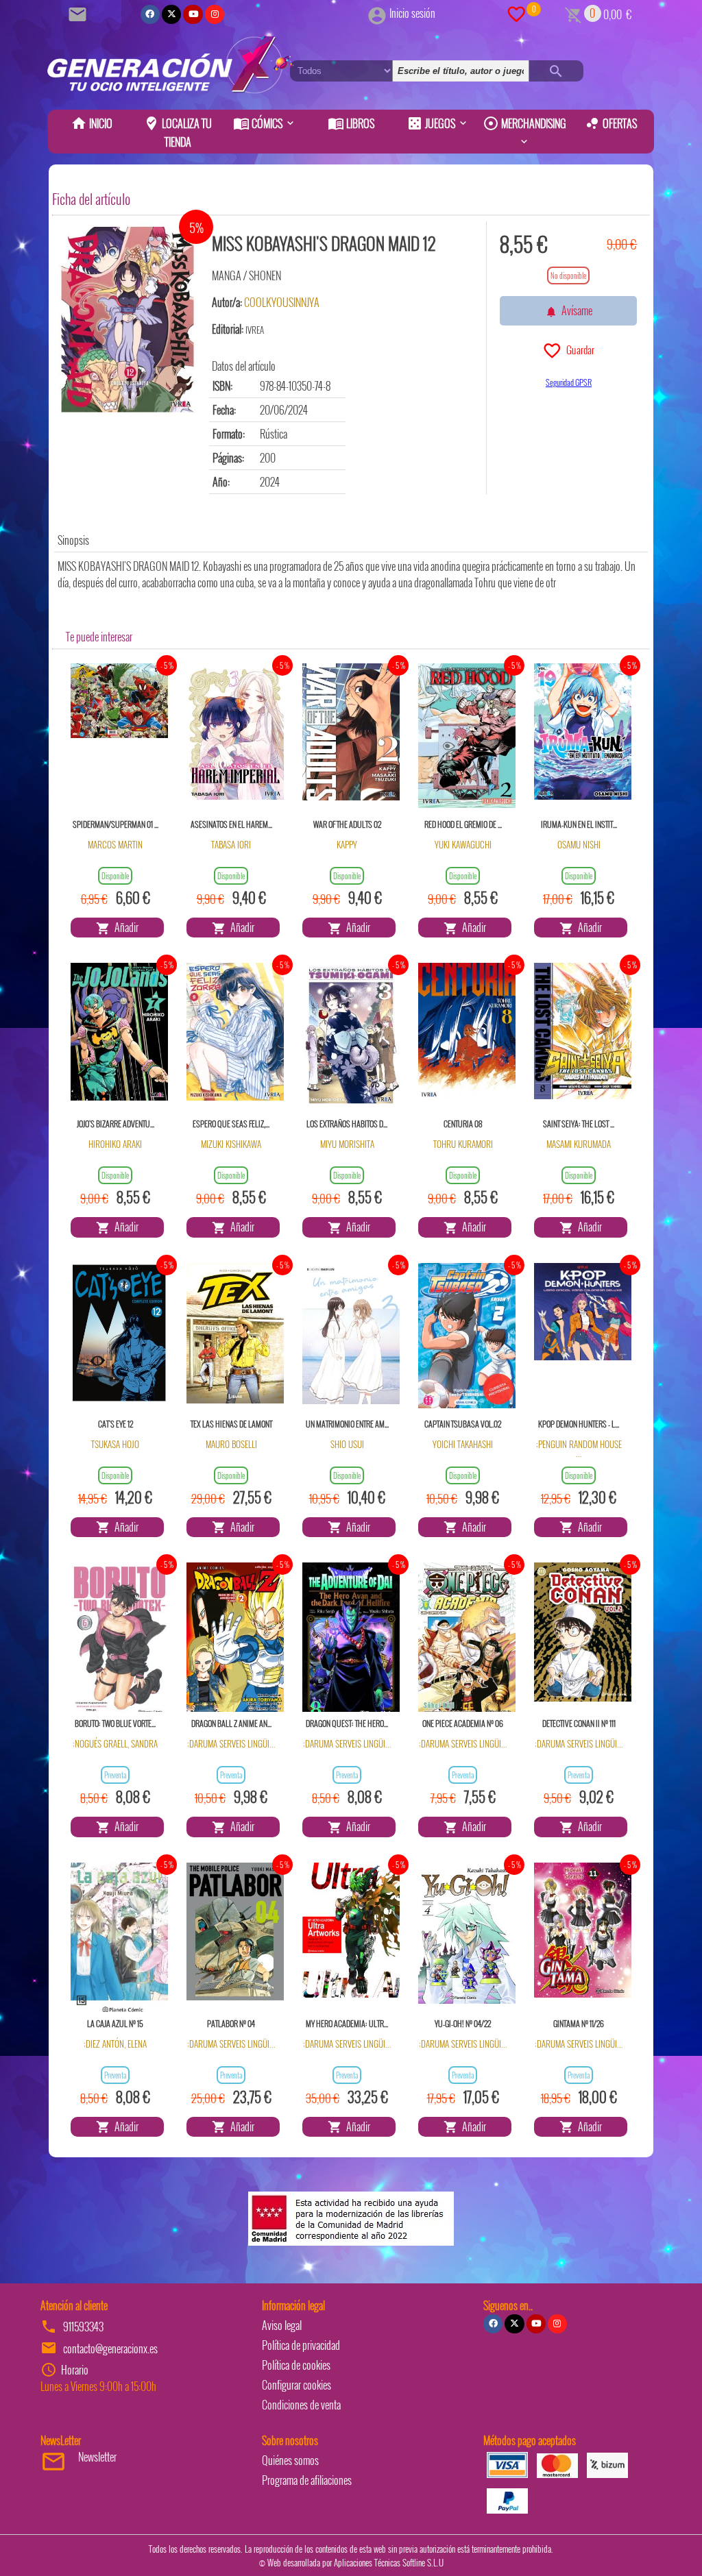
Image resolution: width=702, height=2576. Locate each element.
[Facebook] (150, 14)
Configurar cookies (296, 2385)
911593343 (83, 2327)
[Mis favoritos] (516, 13)
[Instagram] (215, 14)
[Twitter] (171, 14)
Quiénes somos (290, 2460)
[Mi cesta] (573, 13)
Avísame (575, 310)
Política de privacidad (301, 2345)
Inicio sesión (412, 13)
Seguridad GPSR (569, 382)
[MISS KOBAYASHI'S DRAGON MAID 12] (128, 320)
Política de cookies (296, 2365)
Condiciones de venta (301, 2405)
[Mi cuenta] (377, 13)
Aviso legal (282, 2325)
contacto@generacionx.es (110, 2348)
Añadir (124, 927)
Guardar (578, 349)
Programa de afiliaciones (307, 2480)
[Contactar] (80, 13)
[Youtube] (193, 14)
